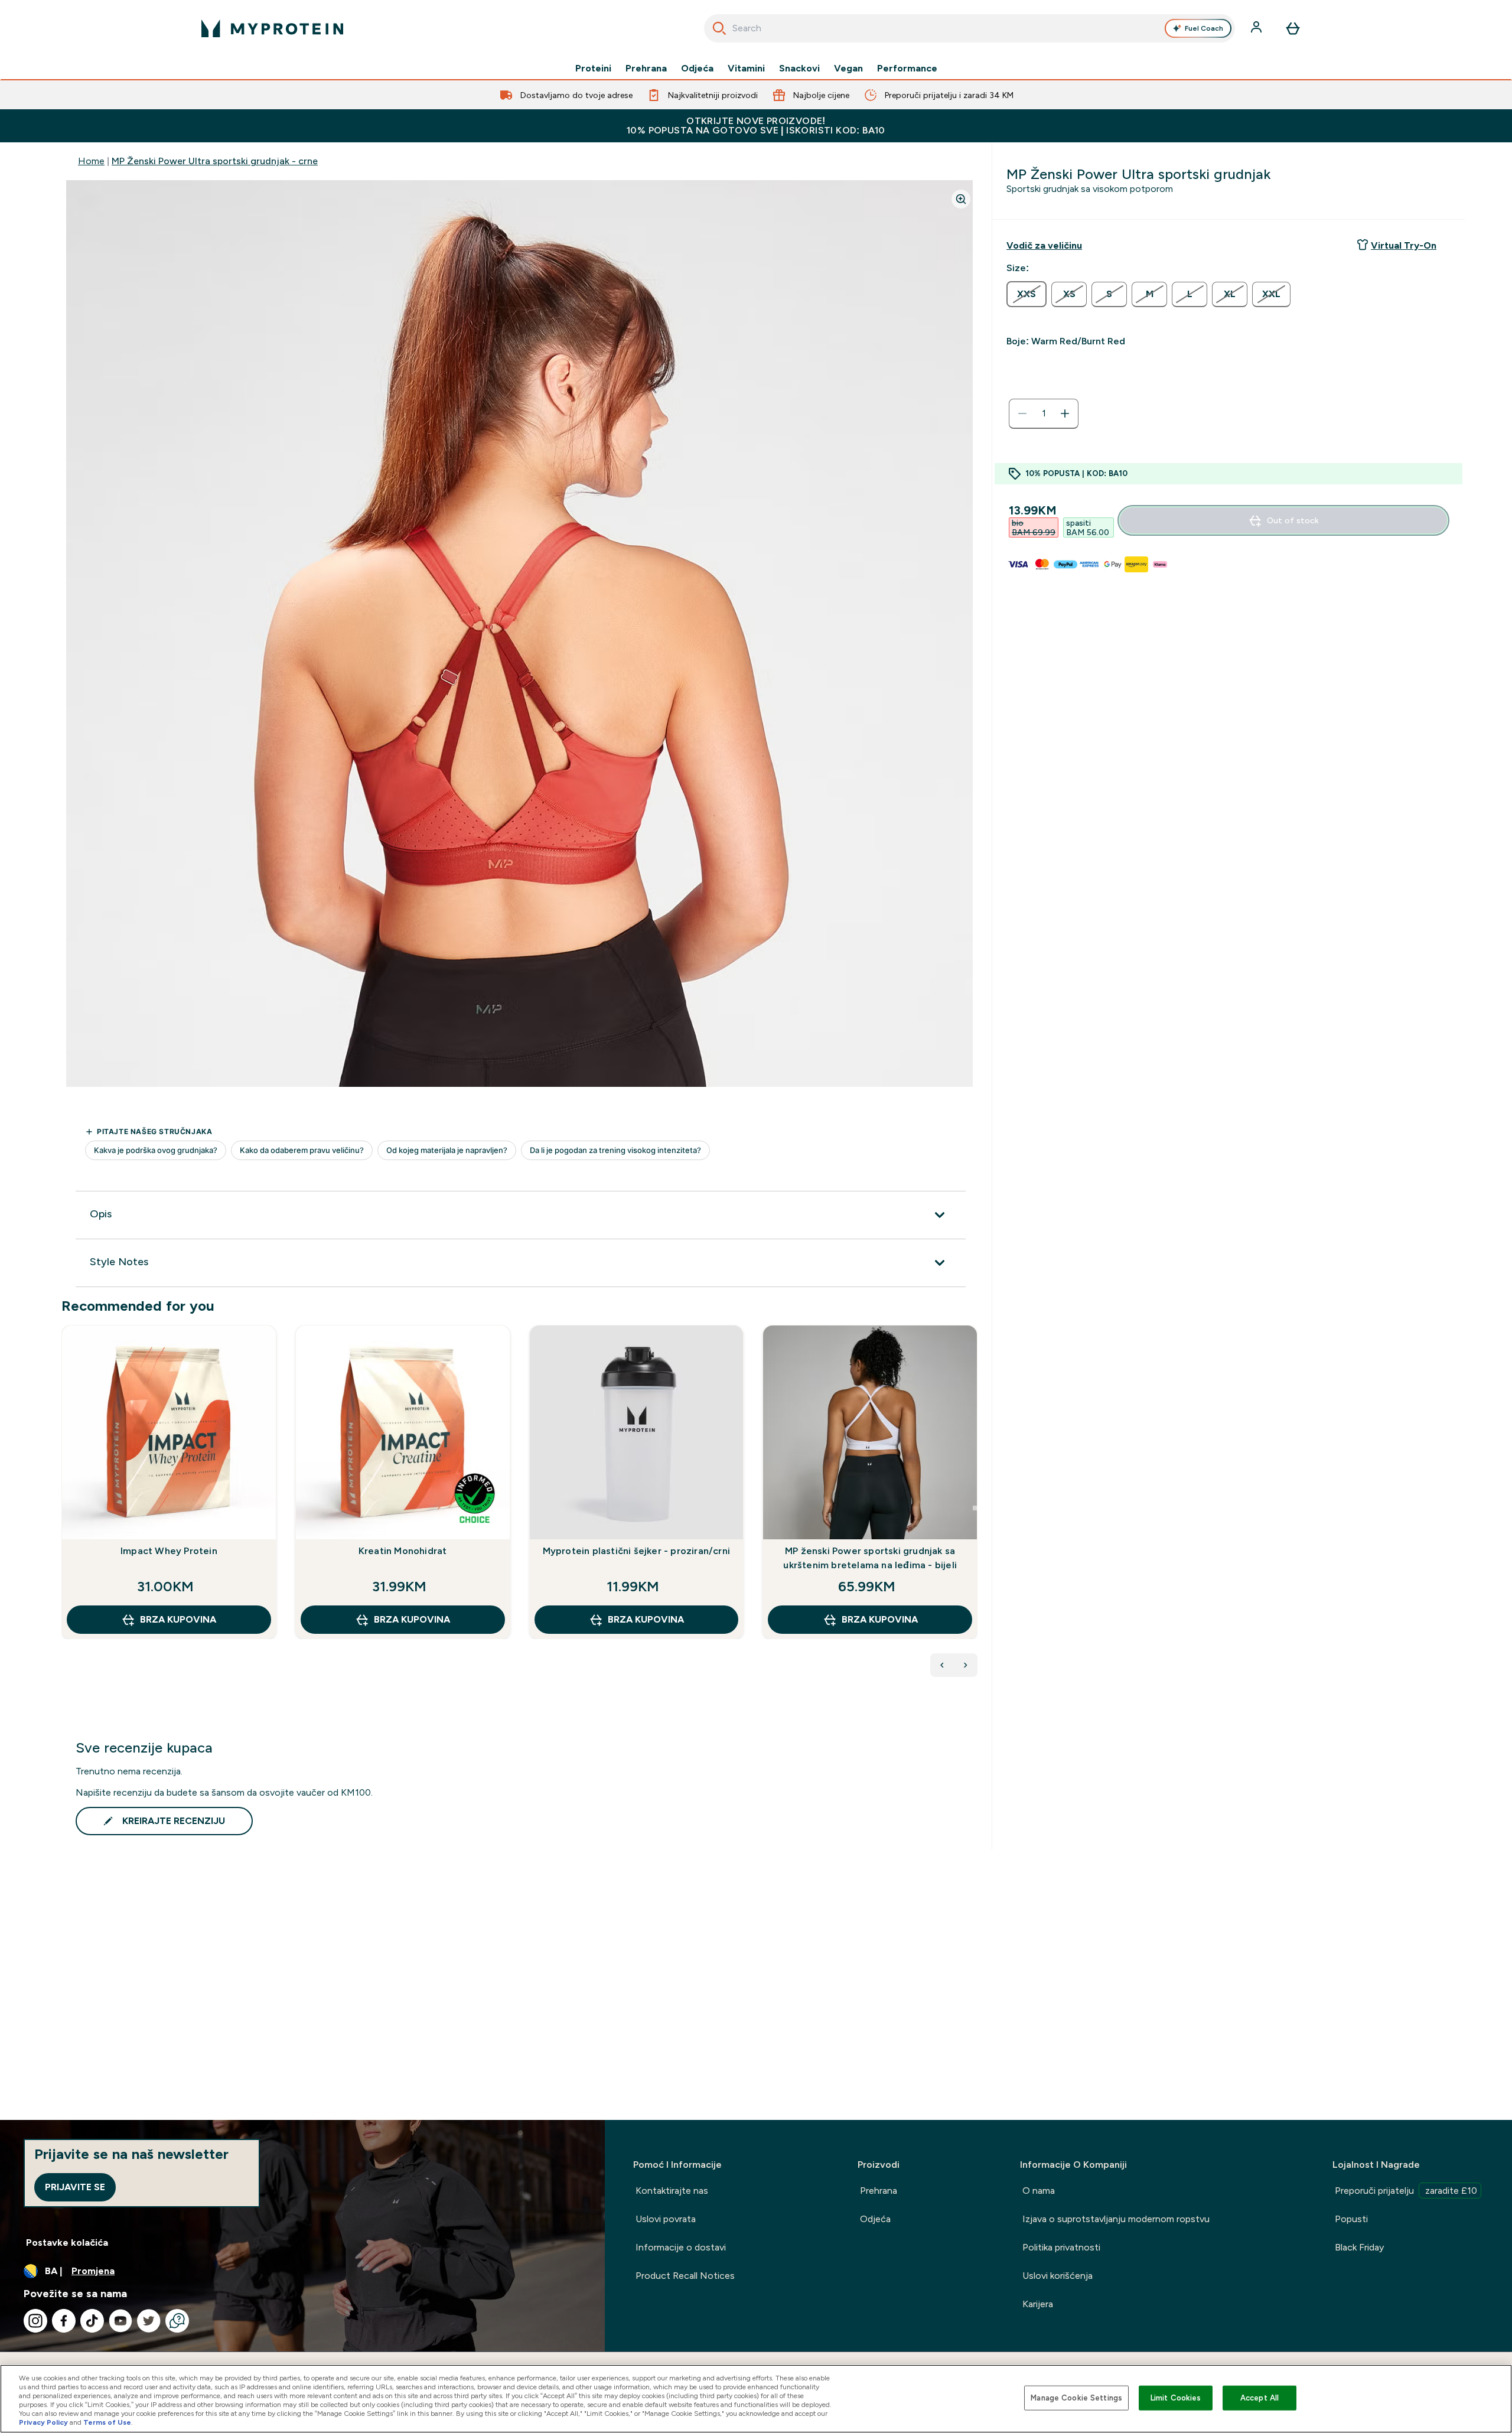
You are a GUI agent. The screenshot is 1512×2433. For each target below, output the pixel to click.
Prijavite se (75, 2187)
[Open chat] (177, 2321)
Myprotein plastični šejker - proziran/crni (636, 1551)
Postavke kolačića (67, 2243)
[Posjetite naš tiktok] (92, 2321)
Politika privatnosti (1061, 2247)
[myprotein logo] (272, 28)
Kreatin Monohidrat (403, 1551)
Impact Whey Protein (169, 1551)
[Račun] (1257, 28)
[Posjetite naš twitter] (149, 2321)
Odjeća (697, 69)
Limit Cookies (1176, 2398)
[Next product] (966, 1665)
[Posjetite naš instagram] (35, 2321)
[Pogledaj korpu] (1293, 28)
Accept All (1260, 2398)
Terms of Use (107, 2422)
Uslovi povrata (666, 2219)
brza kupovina (178, 1619)
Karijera (1038, 2304)
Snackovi (799, 69)
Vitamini (746, 69)
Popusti (1351, 2219)
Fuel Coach (1204, 28)
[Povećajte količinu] (1065, 413)
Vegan (848, 69)
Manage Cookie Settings (1076, 2398)
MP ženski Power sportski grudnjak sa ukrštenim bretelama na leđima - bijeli (870, 1558)
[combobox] (970, 28)
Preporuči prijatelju (1406, 2191)
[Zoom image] (961, 199)
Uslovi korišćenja (1058, 2276)
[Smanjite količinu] (1022, 413)
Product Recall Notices (685, 2276)
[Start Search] (719, 28)
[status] (1044, 413)
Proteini (593, 69)
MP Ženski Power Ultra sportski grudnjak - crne (215, 161)
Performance (907, 69)
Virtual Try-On (1404, 245)
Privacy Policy (43, 2422)
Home (91, 161)
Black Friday (1359, 2247)
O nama (1039, 2191)
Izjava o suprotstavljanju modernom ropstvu (1116, 2219)
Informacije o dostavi (681, 2247)
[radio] (1027, 294)
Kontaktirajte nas (672, 2191)
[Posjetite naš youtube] (120, 2321)
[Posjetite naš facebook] (64, 2321)
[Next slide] (975, 1508)
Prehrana (646, 69)
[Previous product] (942, 1665)
